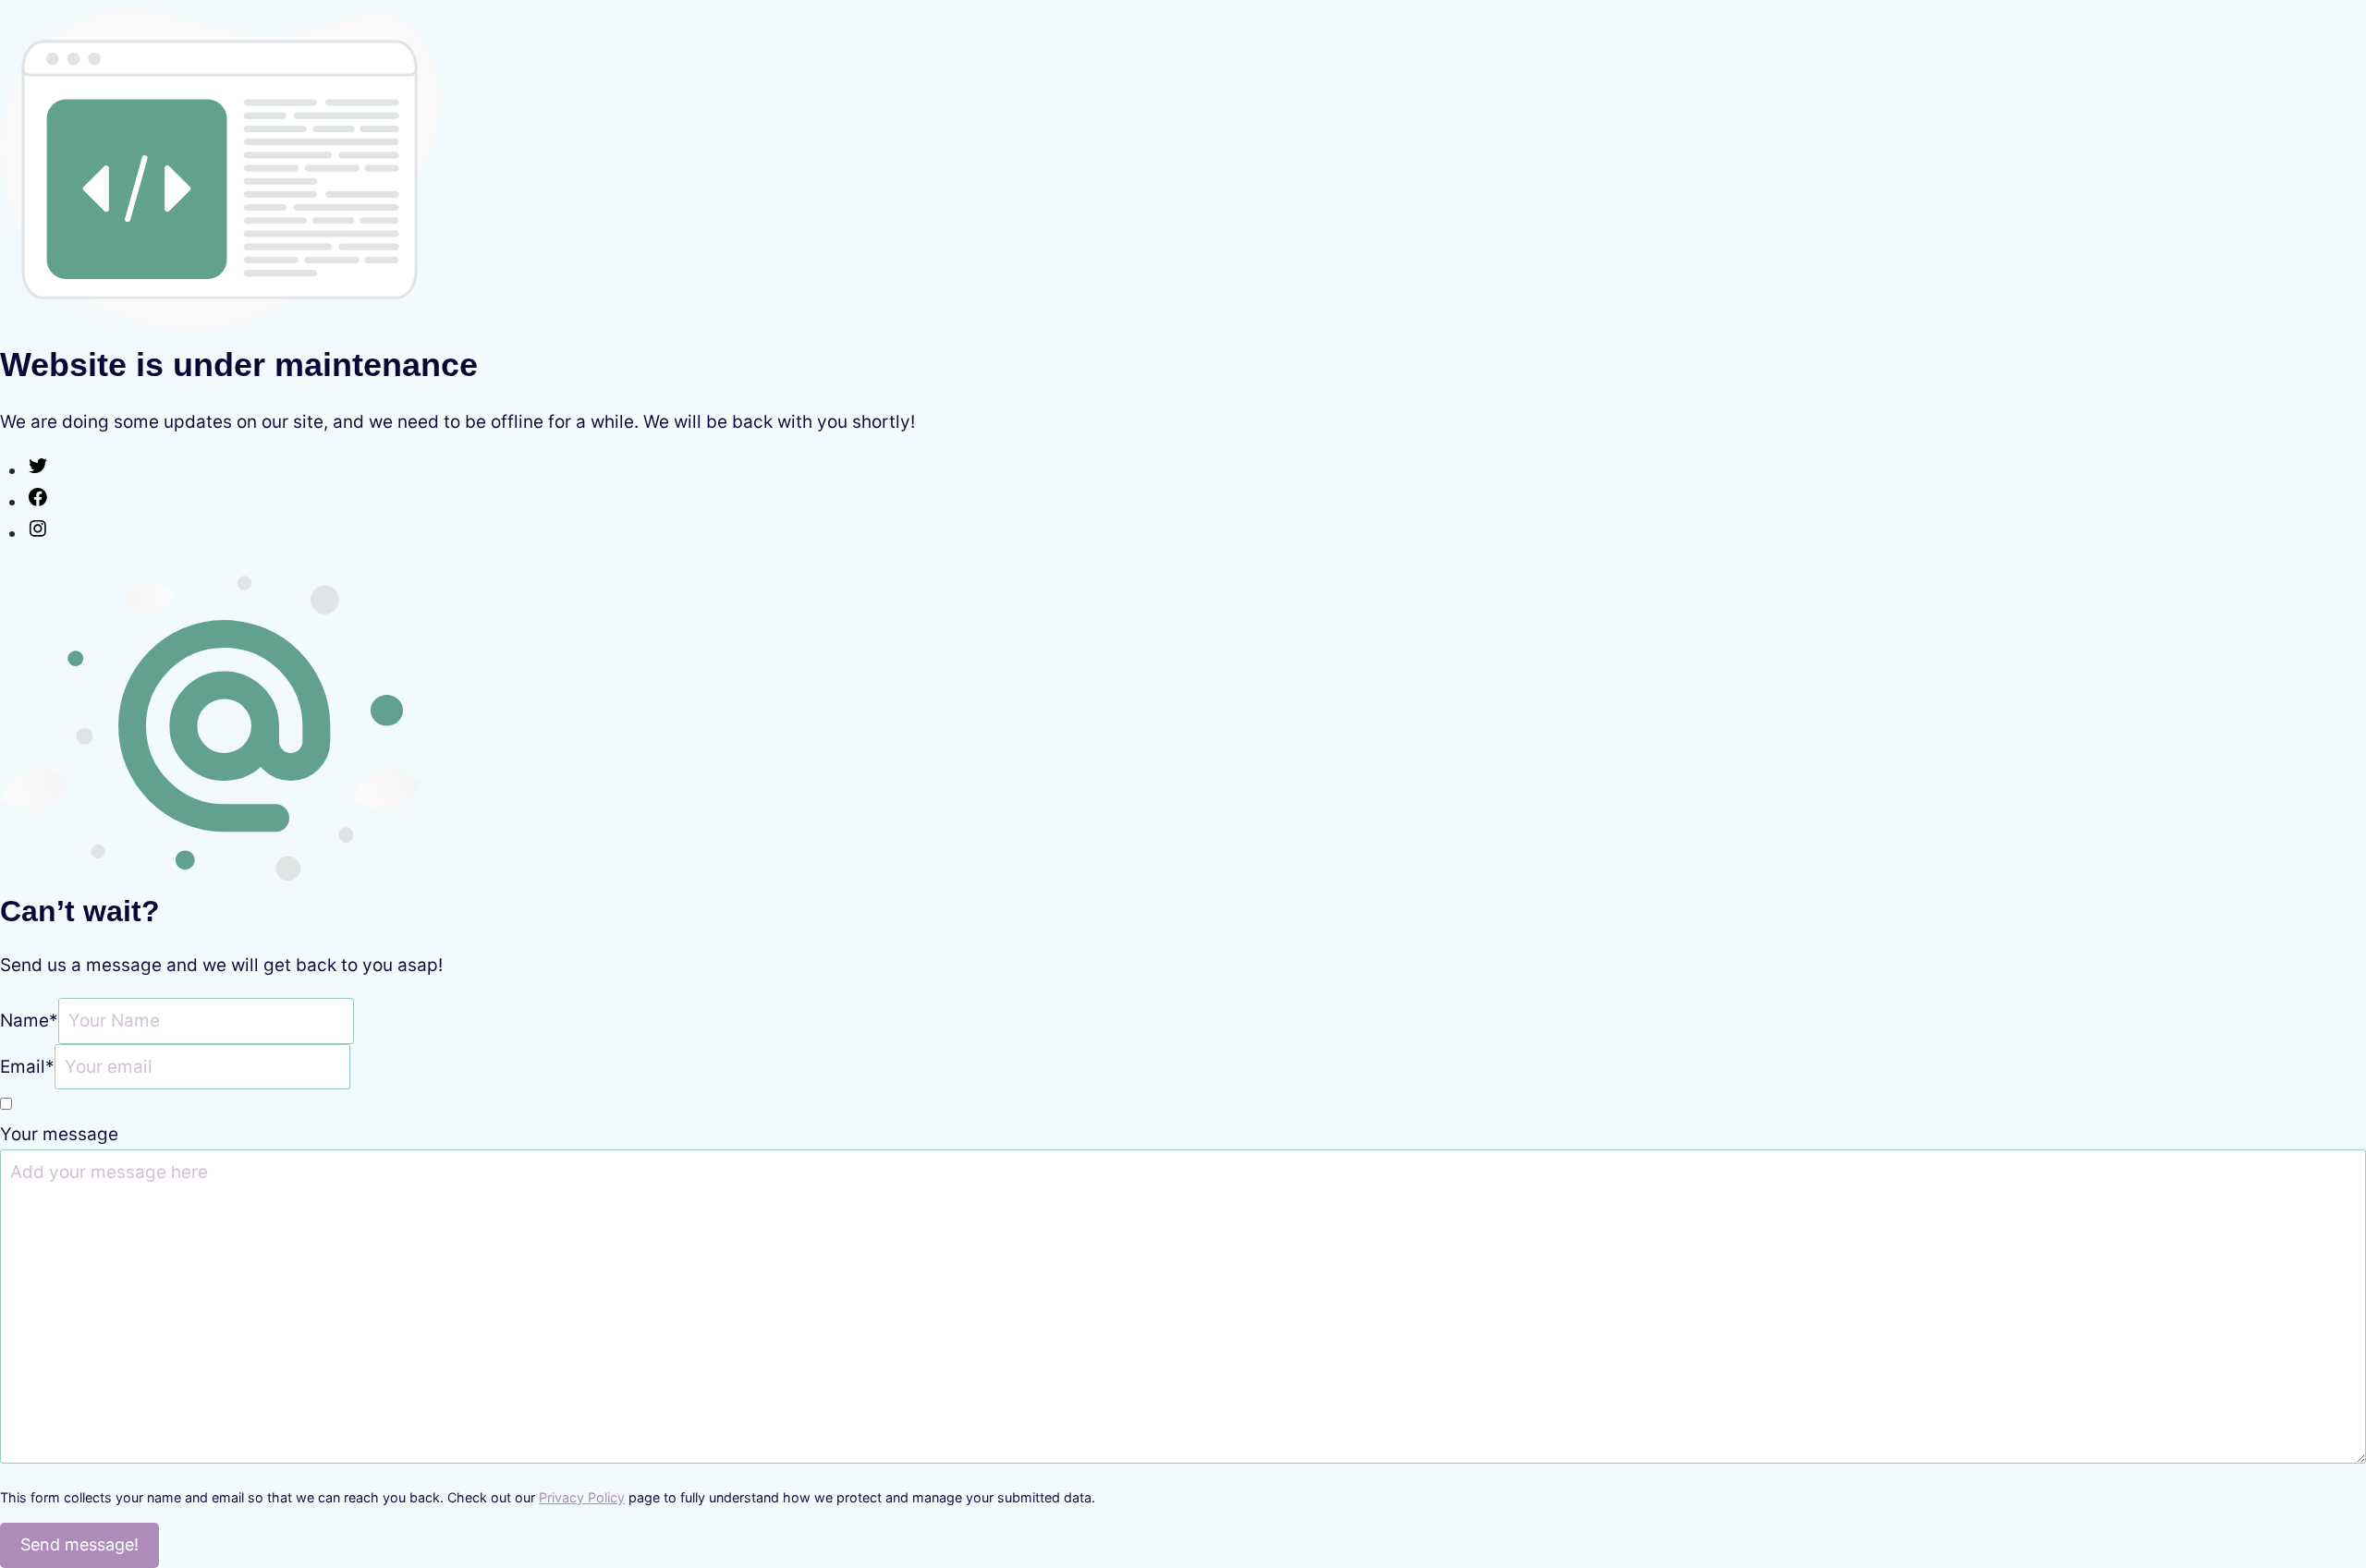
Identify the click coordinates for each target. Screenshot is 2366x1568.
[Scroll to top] (2315, 1471)
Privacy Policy (582, 1497)
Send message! (79, 1544)
